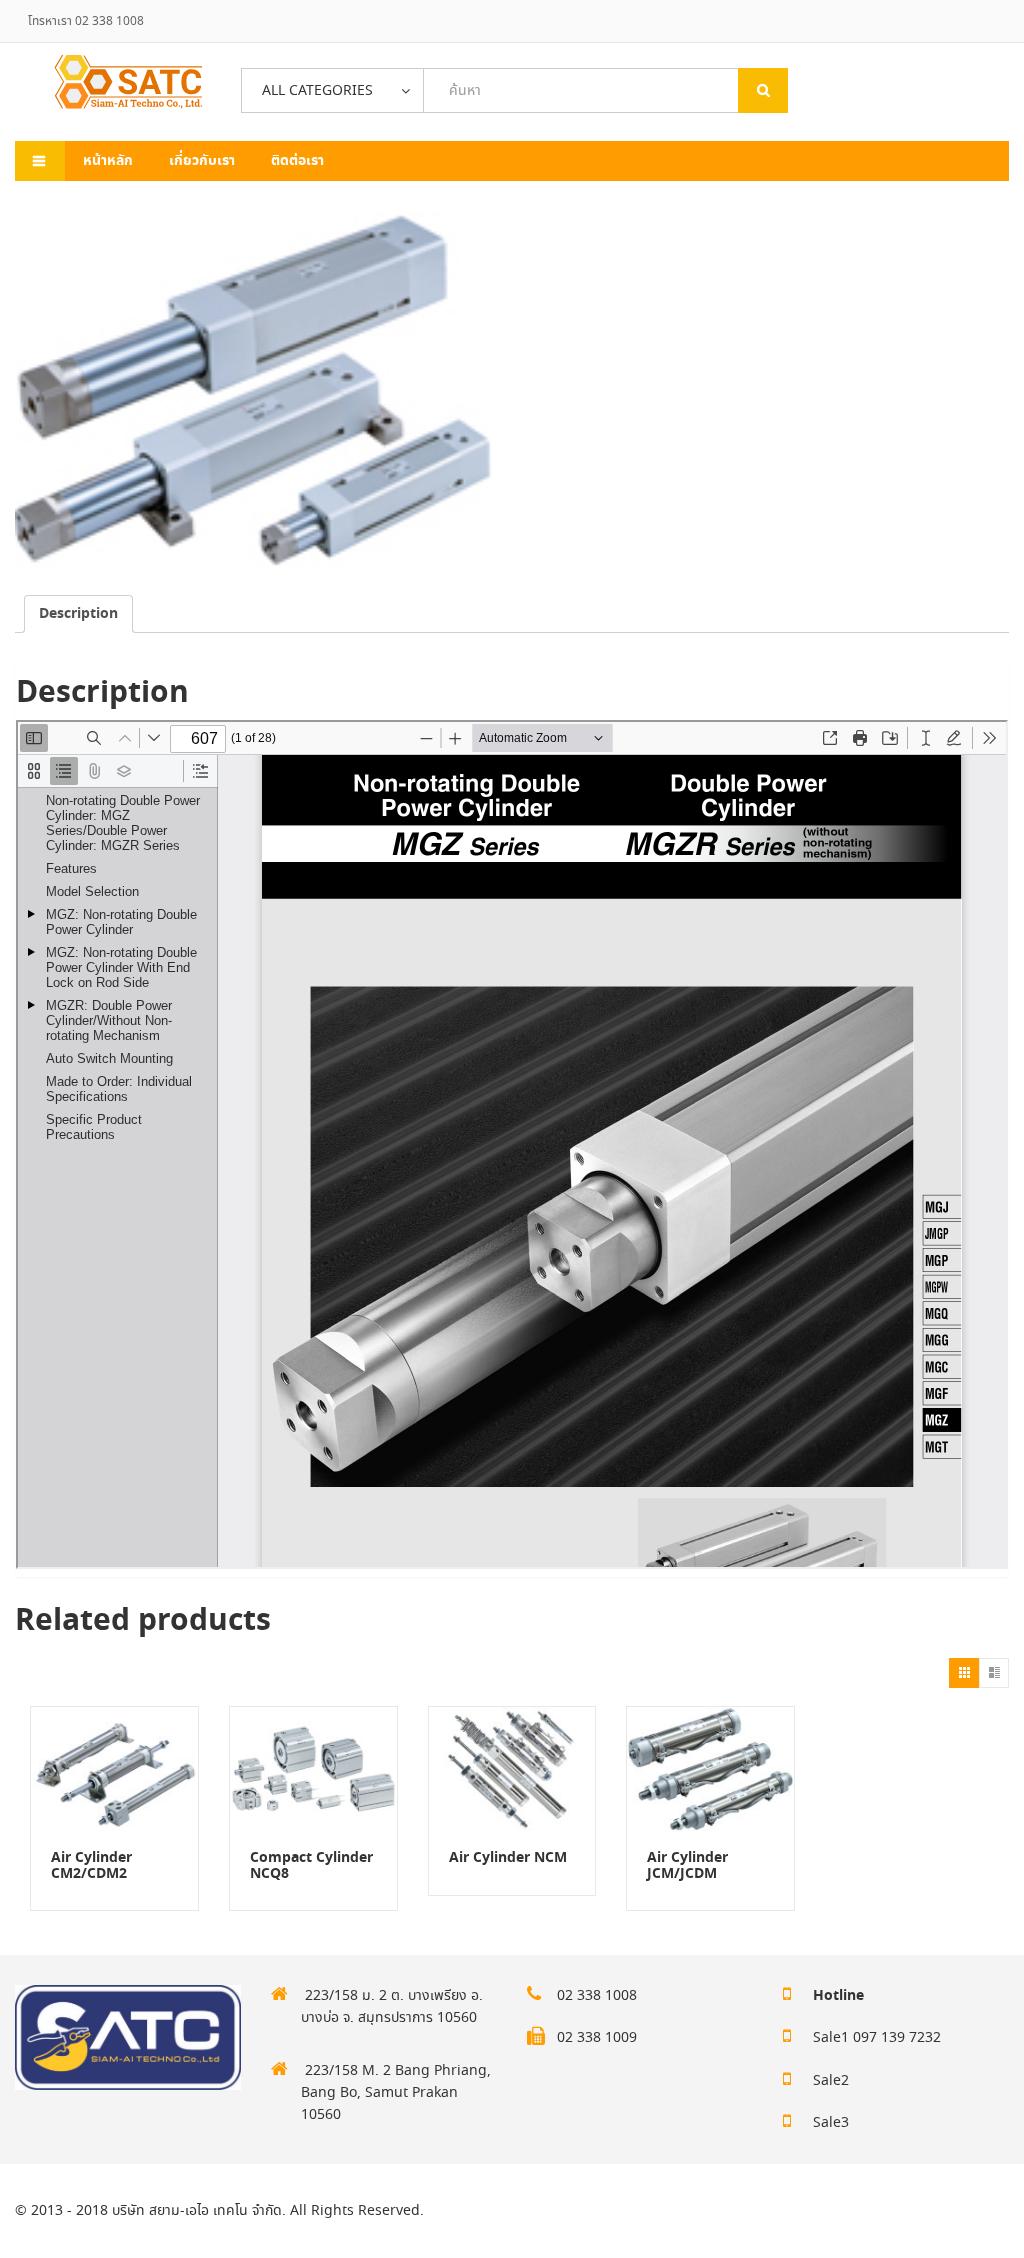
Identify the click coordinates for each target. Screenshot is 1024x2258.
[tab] (78, 614)
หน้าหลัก (108, 161)
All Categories (317, 91)
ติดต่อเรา (297, 161)
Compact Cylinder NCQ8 (311, 1865)
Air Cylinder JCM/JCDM (687, 1865)
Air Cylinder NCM (508, 1858)
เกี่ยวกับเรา (202, 161)
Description (78, 614)
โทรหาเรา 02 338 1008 (86, 21)
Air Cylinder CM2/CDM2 (91, 1865)
